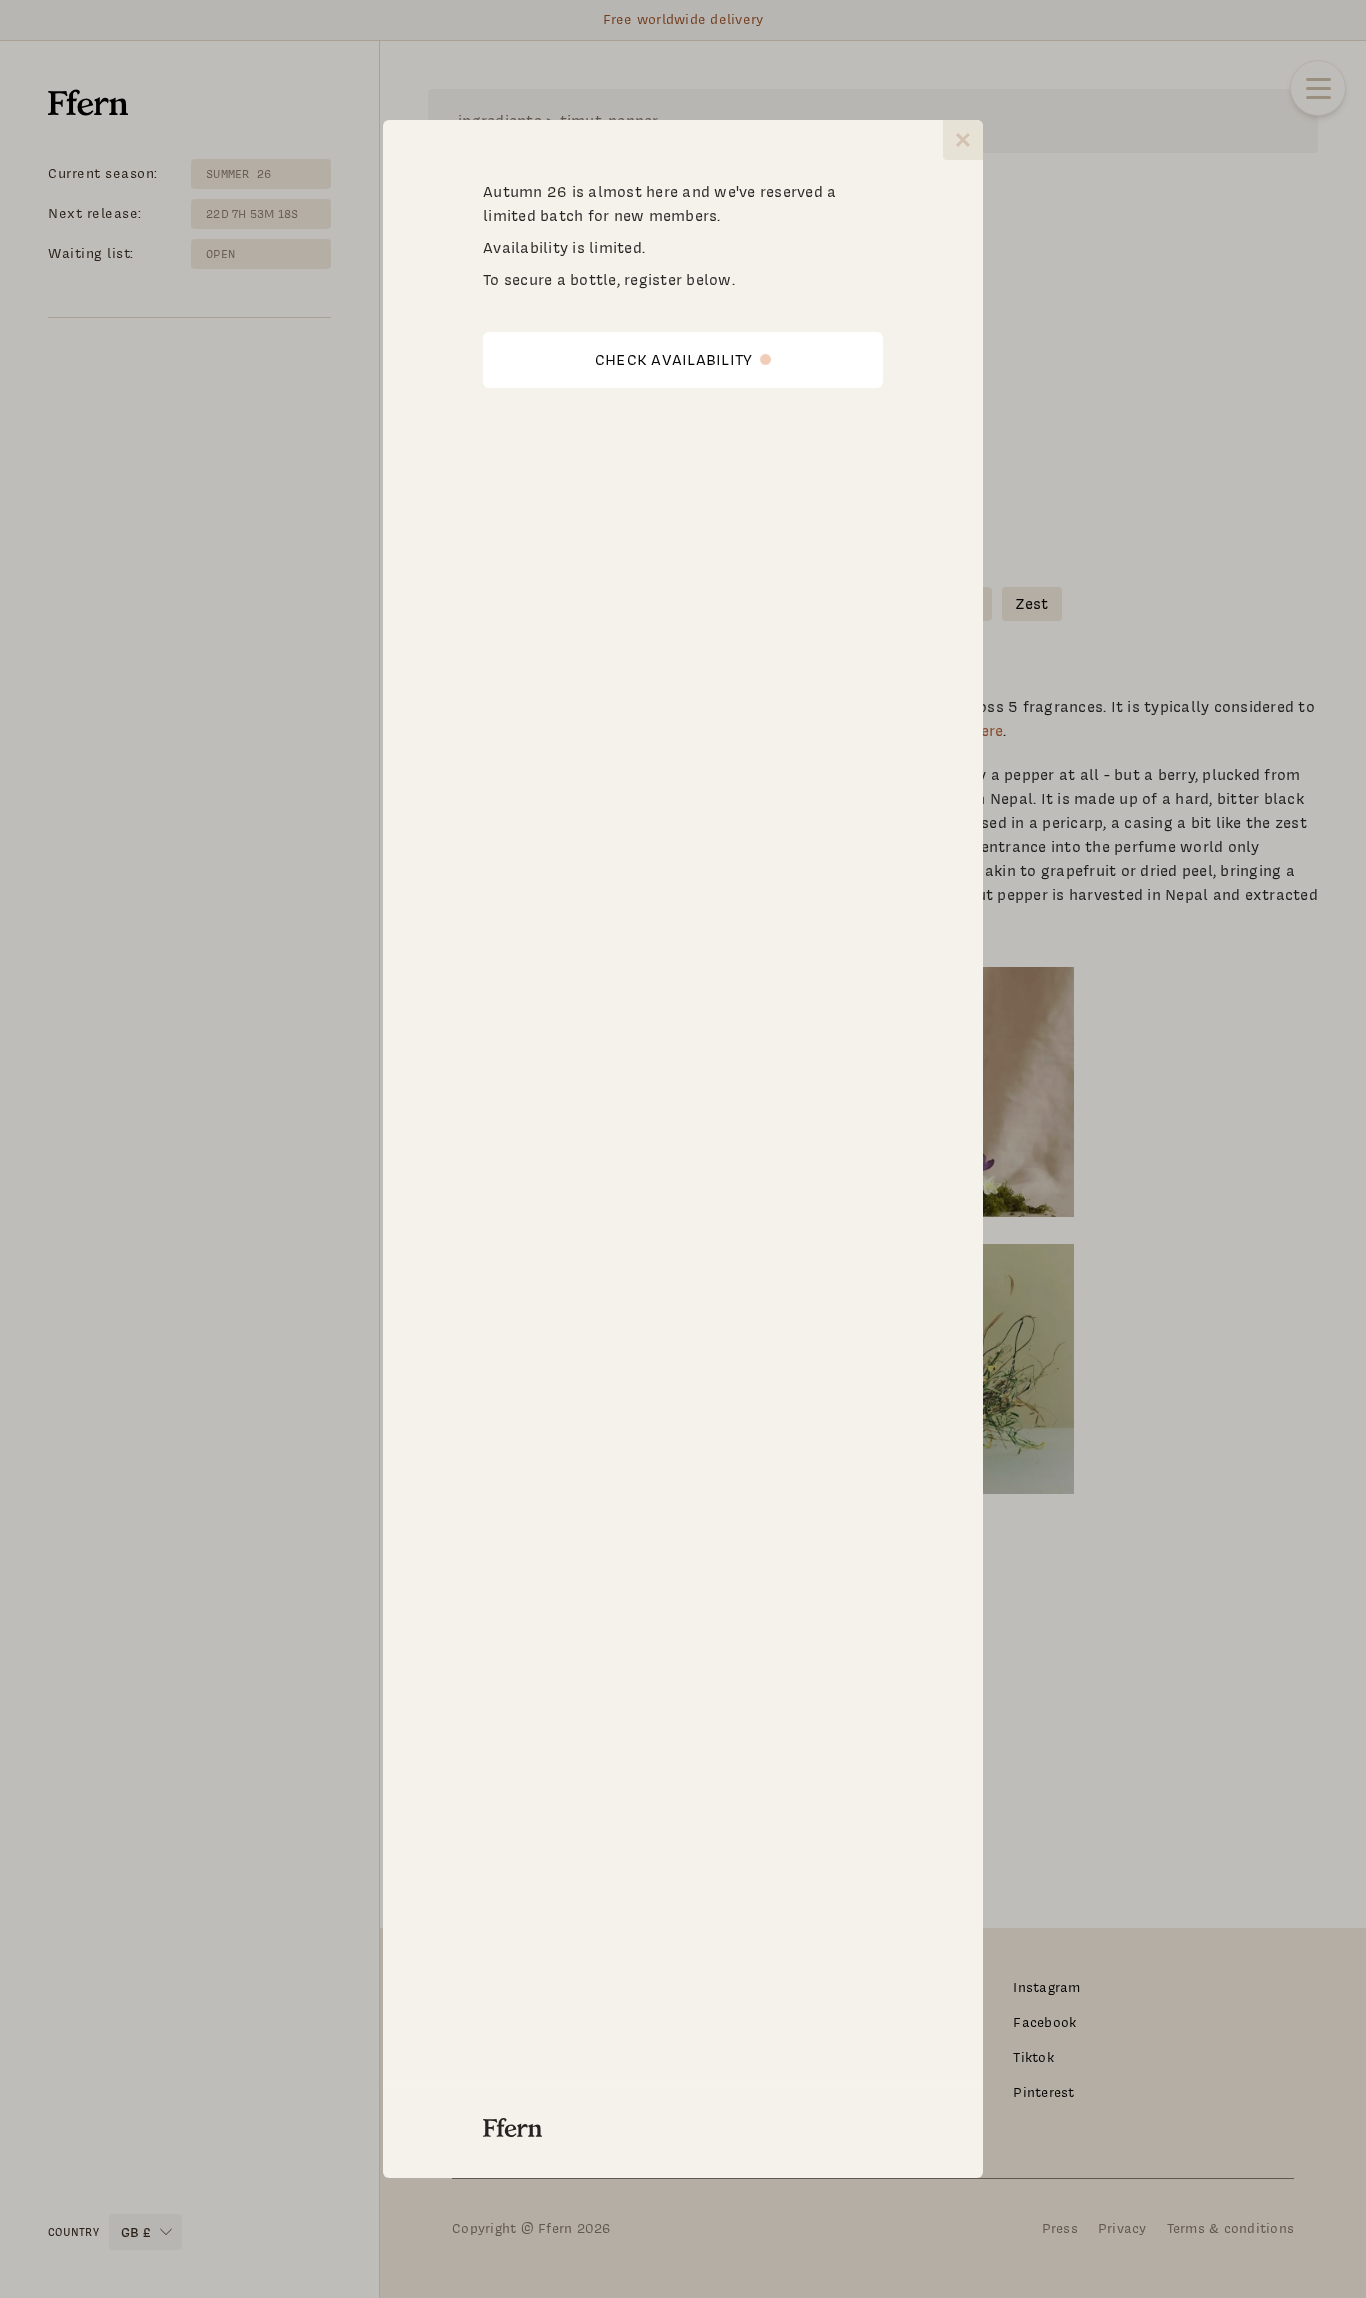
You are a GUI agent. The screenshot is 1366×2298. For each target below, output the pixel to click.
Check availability (674, 360)
